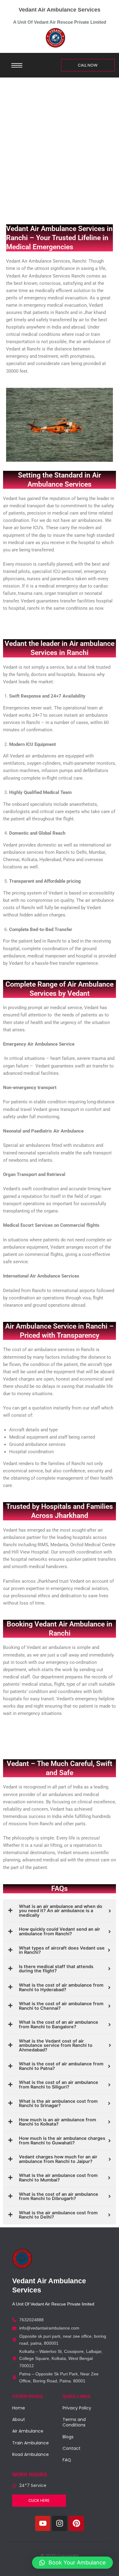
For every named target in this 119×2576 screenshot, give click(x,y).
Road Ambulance (31, 2454)
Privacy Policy (77, 2408)
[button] (72, 2563)
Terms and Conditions (74, 2422)
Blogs (68, 2437)
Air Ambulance (28, 2431)
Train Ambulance (31, 2443)
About (19, 2419)
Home (19, 2408)
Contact (72, 2448)
